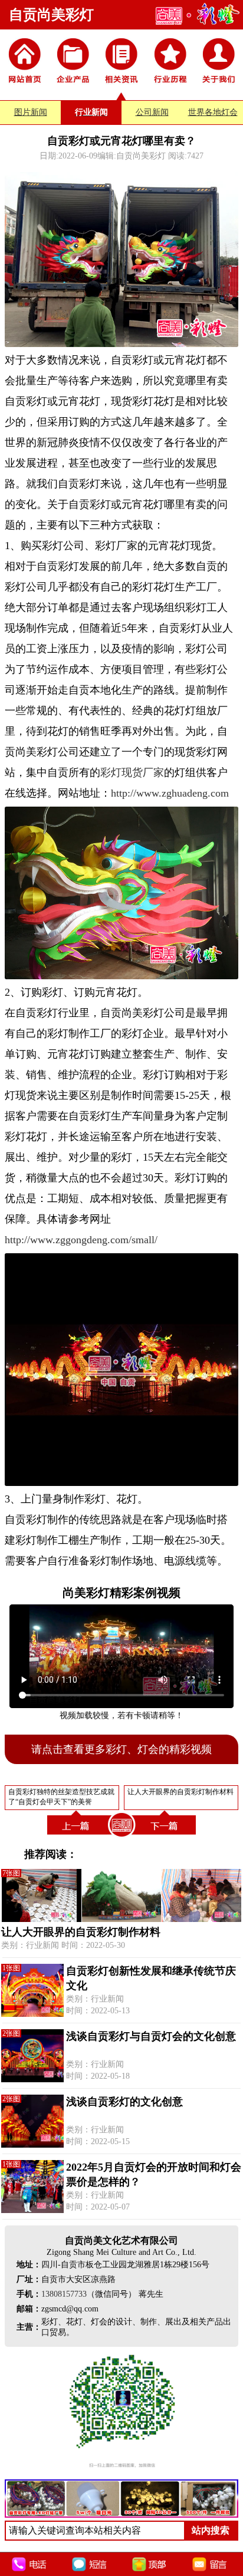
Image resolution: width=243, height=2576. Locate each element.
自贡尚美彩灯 (51, 15)
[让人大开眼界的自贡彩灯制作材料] (166, 1837)
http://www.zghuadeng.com (170, 793)
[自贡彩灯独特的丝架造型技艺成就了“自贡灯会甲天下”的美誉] (77, 1837)
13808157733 (64, 2294)
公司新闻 (152, 112)
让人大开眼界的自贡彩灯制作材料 (81, 1932)
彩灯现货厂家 (132, 772)
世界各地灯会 (213, 112)
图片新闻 (31, 112)
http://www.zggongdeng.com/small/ (81, 1240)
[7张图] (121, 1919)
